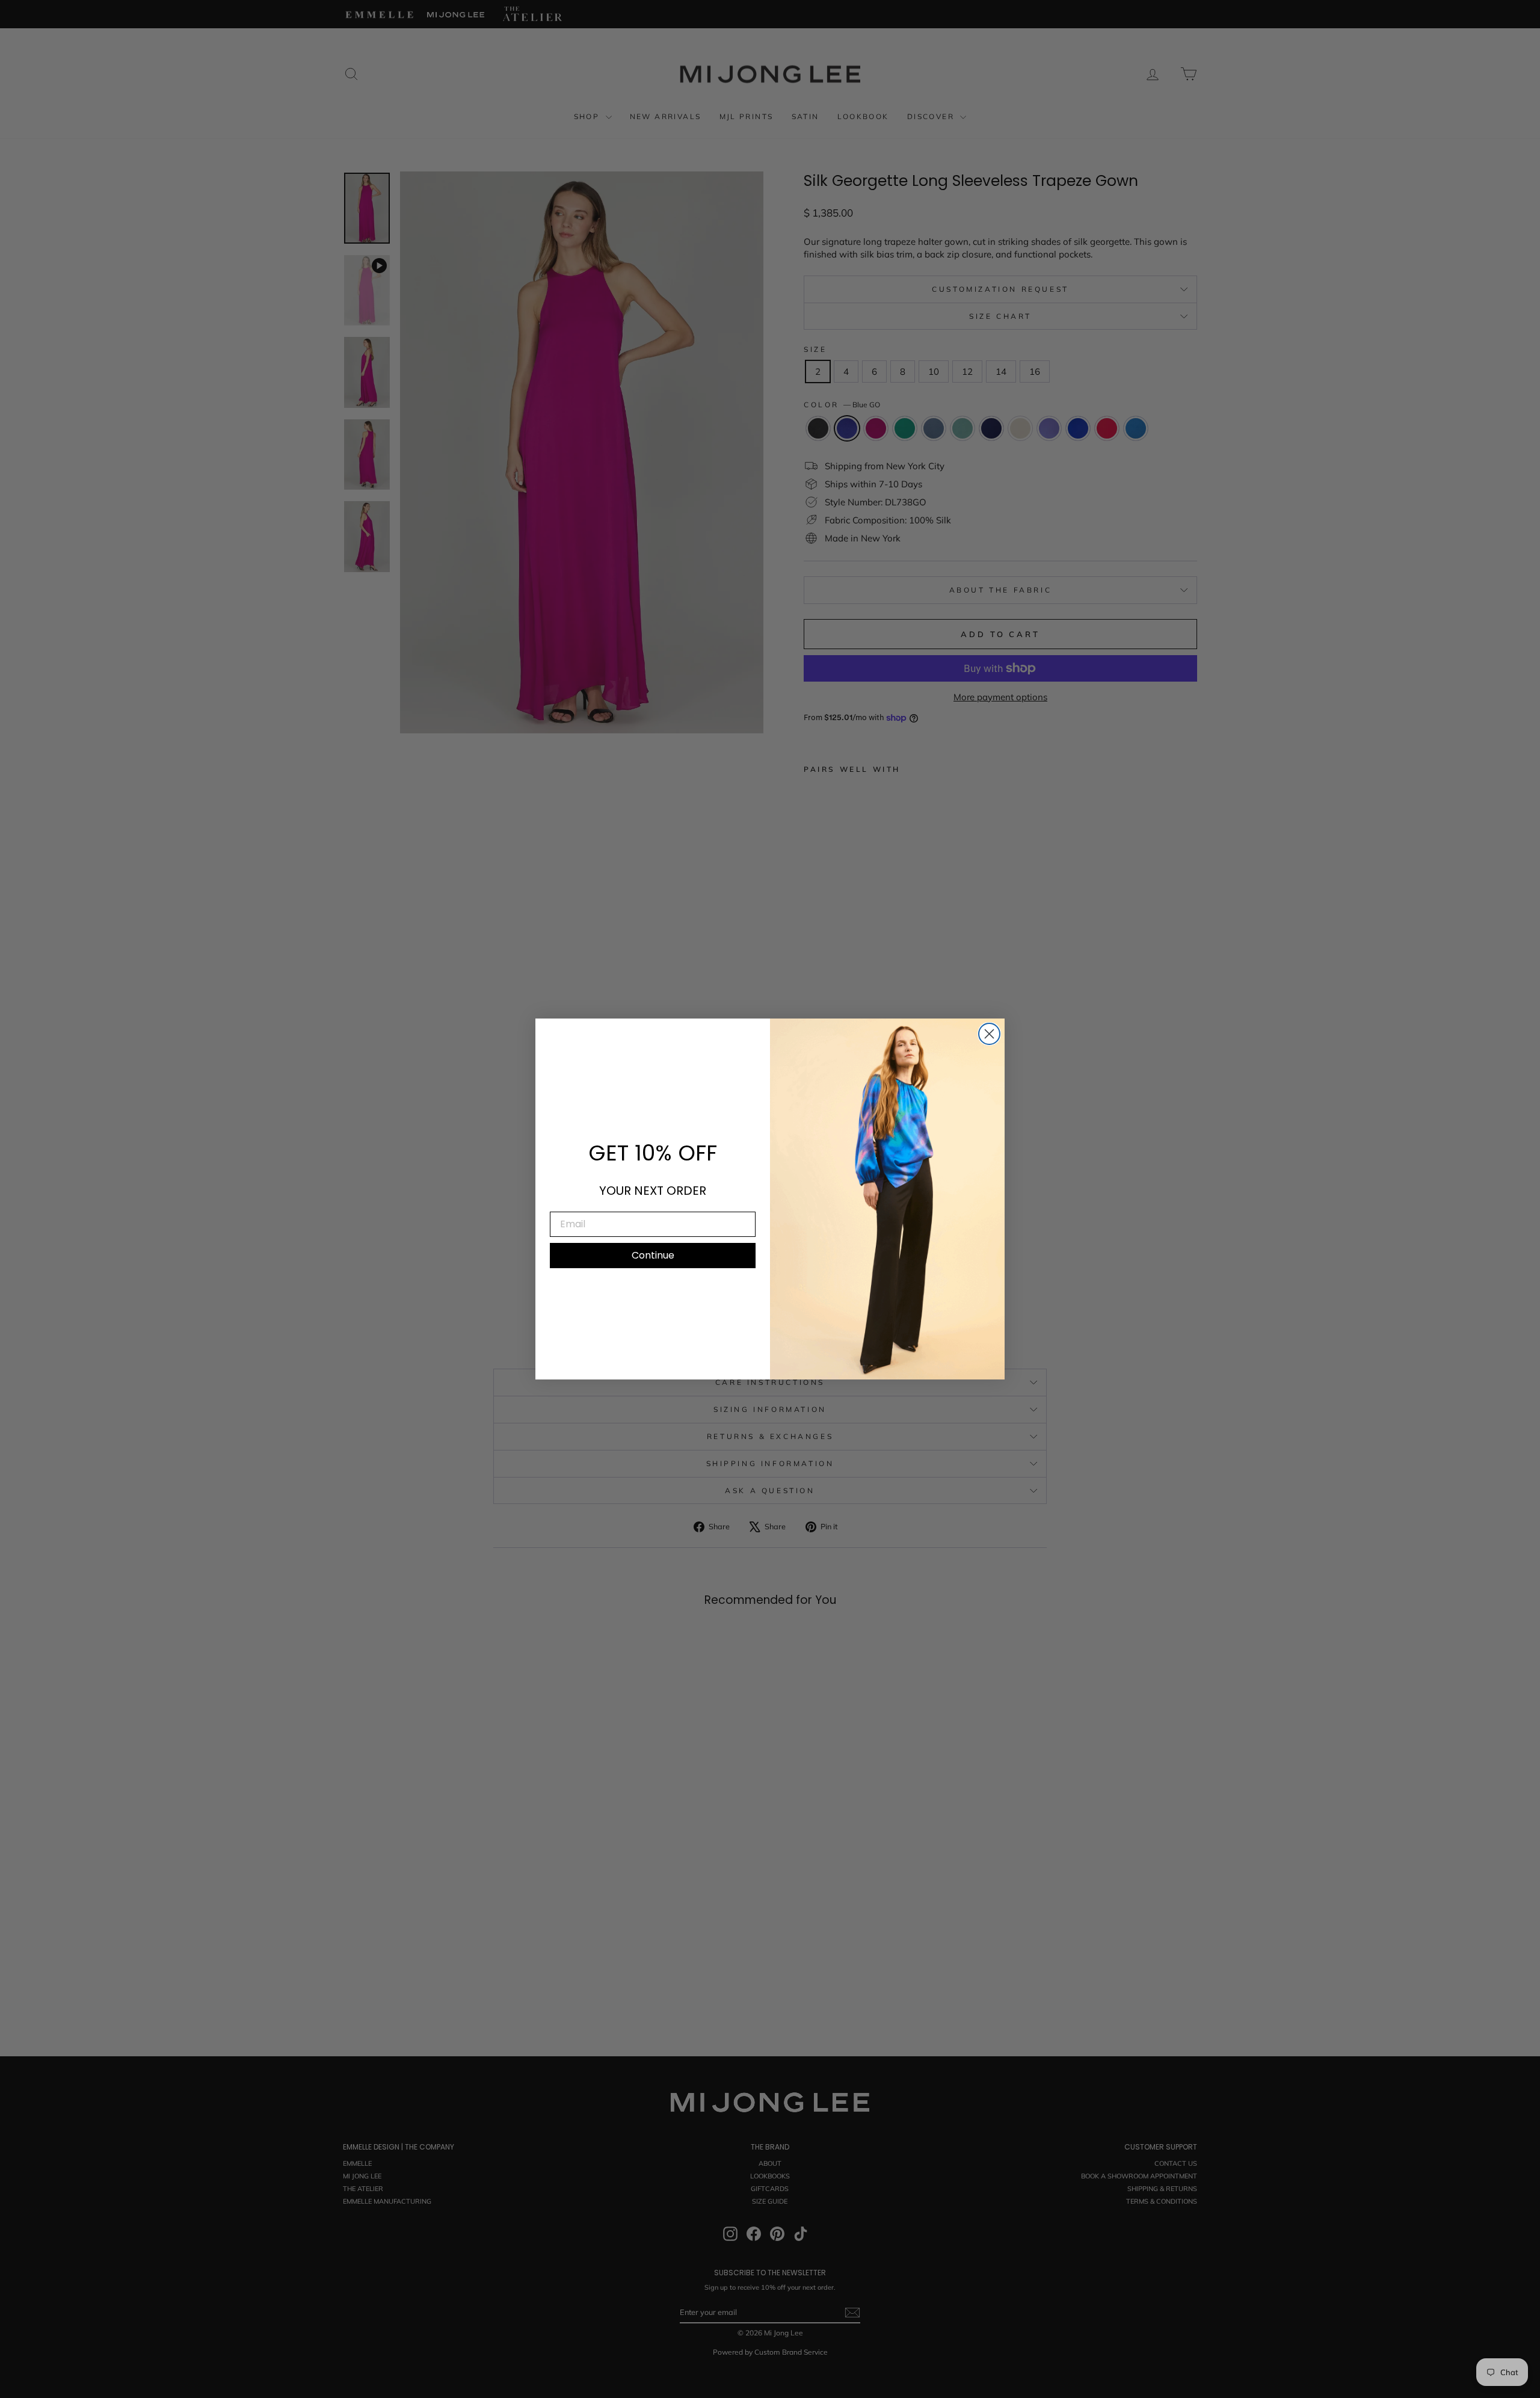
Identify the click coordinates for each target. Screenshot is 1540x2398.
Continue (653, 1255)
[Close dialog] (989, 1034)
